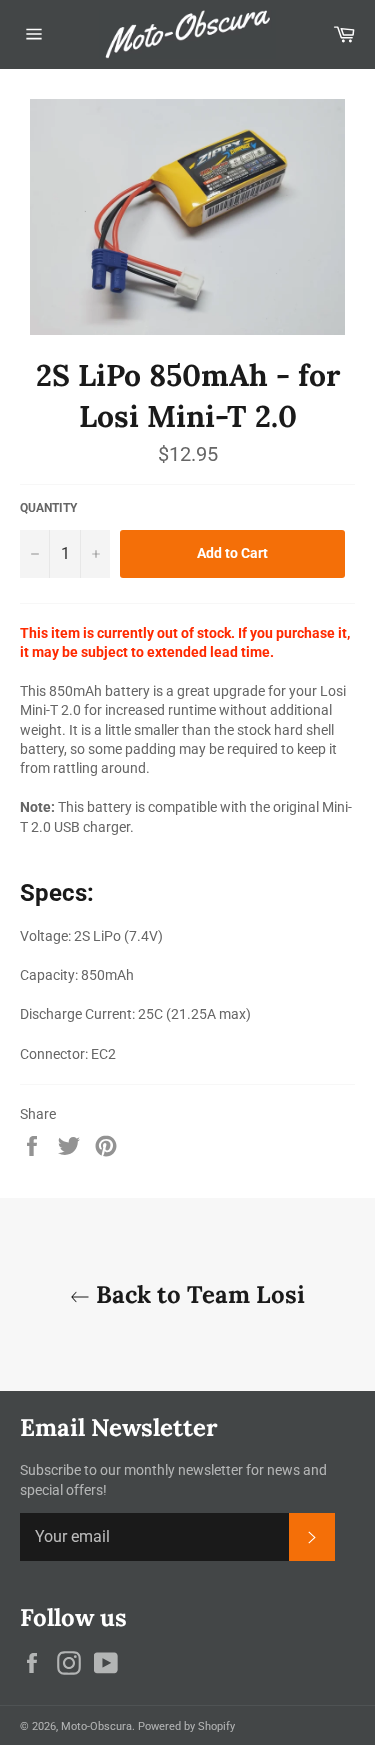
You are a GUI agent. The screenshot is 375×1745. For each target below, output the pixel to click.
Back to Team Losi (197, 1294)
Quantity (48, 508)
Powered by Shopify (186, 1726)
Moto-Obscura (96, 1726)
